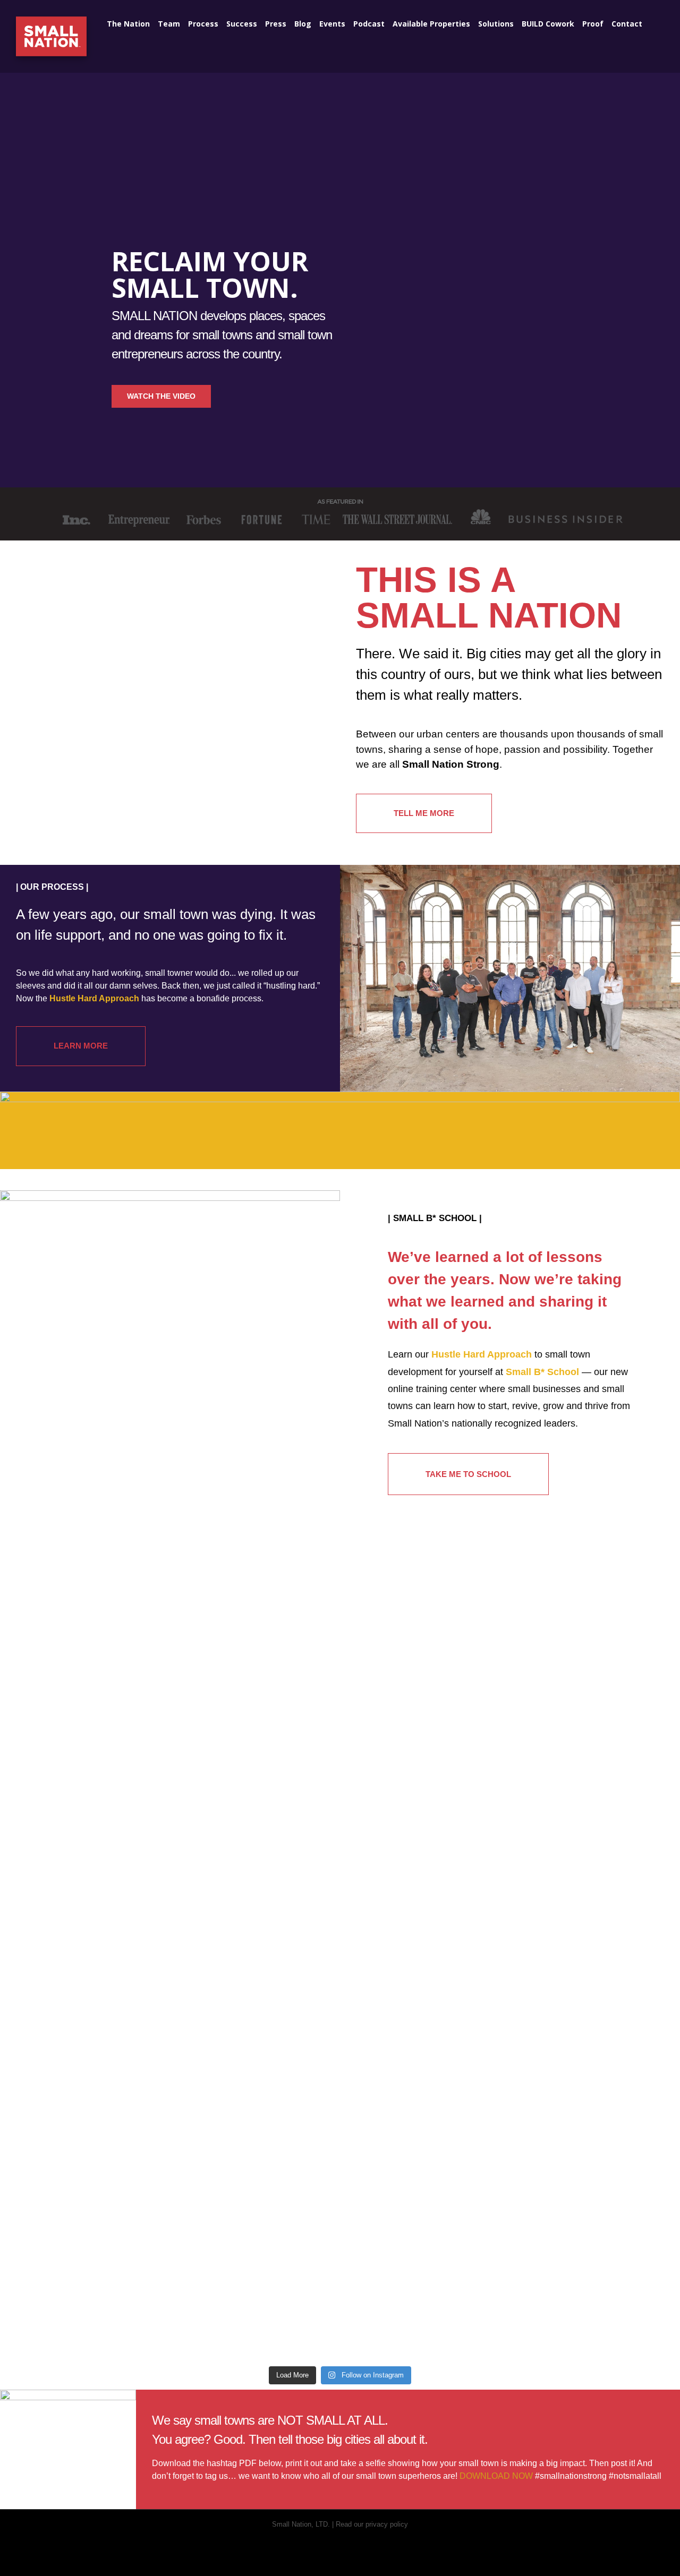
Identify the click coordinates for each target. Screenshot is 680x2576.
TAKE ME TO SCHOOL (468, 1474)
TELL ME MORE (424, 813)
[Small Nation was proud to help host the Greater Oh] (340, 2141)
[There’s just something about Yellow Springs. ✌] (66, 2032)
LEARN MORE (81, 1046)
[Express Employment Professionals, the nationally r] (477, 2134)
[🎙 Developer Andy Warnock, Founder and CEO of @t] (614, 2102)
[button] (653, 22)
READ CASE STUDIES (112, 1796)
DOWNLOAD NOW (496, 2476)
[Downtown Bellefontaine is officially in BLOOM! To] (203, 2128)
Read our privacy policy (372, 2524)
